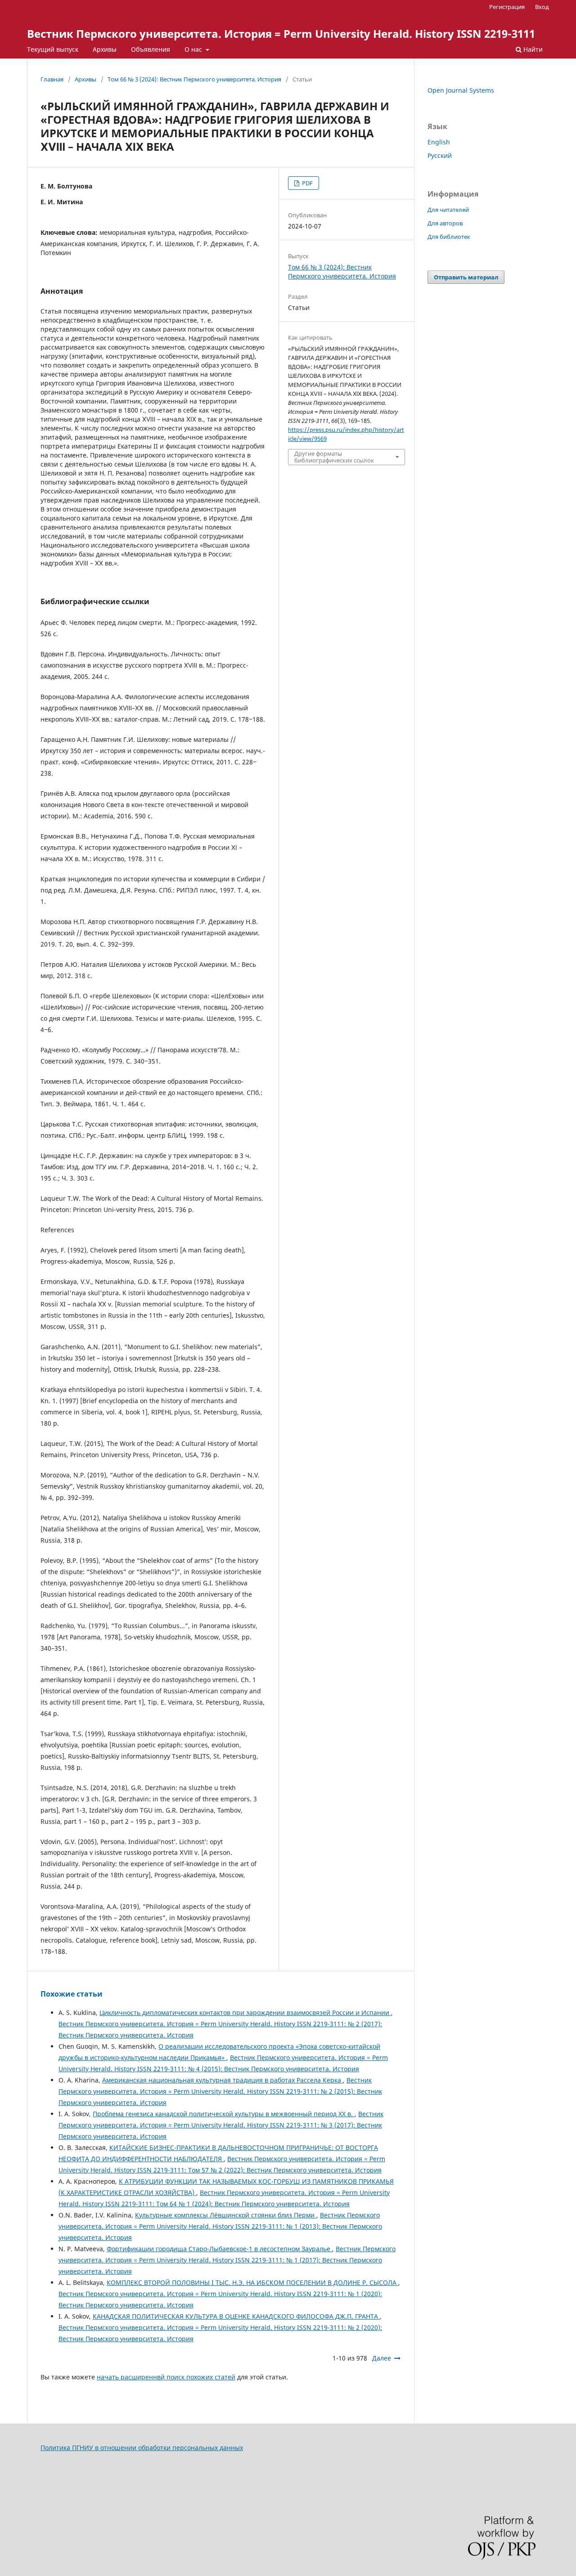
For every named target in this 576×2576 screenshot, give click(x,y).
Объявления (151, 49)
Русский (440, 155)
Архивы (105, 49)
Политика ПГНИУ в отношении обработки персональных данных (142, 2448)
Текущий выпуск (53, 49)
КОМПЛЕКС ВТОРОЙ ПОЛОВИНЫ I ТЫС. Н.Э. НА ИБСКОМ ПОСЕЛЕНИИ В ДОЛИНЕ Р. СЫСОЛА (252, 2282)
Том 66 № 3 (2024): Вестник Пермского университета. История (194, 79)
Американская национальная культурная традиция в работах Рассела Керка (223, 2080)
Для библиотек (449, 237)
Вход (542, 7)
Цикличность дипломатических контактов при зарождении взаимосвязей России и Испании (245, 2013)
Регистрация (507, 7)
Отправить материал (466, 277)
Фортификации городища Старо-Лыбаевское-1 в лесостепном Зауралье (219, 2249)
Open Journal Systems (461, 90)
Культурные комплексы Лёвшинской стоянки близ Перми (226, 2215)
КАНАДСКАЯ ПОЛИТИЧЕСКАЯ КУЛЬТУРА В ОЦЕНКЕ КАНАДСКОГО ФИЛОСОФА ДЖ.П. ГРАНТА (236, 2316)
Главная (52, 79)
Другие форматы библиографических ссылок (334, 457)
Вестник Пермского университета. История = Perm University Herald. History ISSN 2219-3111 (281, 34)
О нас (194, 49)
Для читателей (448, 210)
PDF (307, 183)
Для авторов (445, 223)
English (439, 142)
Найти (532, 49)
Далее (382, 2358)
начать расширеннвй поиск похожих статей (166, 2377)
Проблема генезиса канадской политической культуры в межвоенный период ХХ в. (224, 2114)
